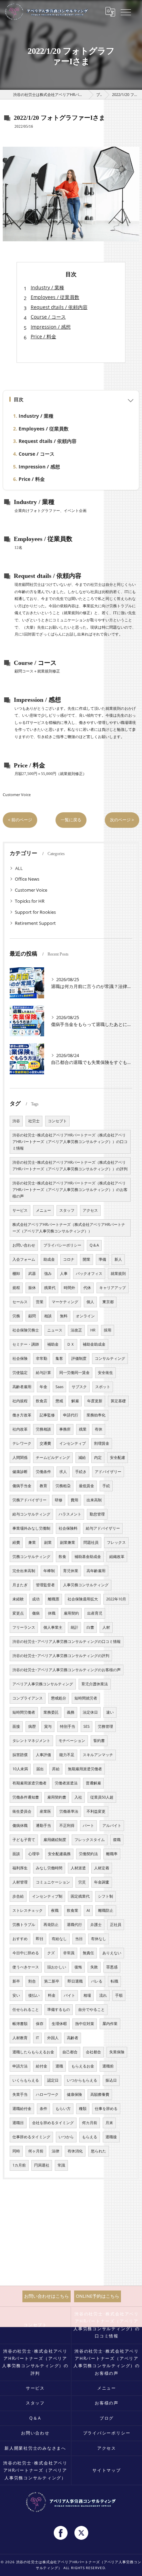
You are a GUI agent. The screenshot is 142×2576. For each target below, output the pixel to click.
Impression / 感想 (51, 327)
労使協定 (20, 1373)
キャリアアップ (113, 1288)
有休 (99, 1429)
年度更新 (95, 1401)
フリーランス (24, 1627)
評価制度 (79, 1358)
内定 (98, 1458)
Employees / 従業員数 (55, 297)
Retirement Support (35, 923)
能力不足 (67, 1755)
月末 (109, 2123)
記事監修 (47, 1415)
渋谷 (16, 1121)
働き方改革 (22, 1415)
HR (93, 1330)
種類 (83, 2109)
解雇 (75, 1401)
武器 (32, 1274)
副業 (48, 1542)
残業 (83, 1429)
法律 (55, 2151)
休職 (52, 1613)
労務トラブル (24, 1925)
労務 (16, 1316)
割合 (32, 1981)
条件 (43, 2109)
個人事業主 (53, 1627)
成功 (36, 1599)
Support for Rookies (35, 912)
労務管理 (105, 1726)
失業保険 (117, 2052)
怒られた (99, 2151)
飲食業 (73, 1910)
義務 (71, 1712)
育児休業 (71, 1571)
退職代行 (74, 1925)
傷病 (36, 1613)
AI (88, 1910)
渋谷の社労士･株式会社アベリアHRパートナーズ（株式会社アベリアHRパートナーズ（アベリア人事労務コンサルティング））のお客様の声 (70, 1190)
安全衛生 (105, 1373)
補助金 (53, 1344)
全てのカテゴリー (33, 868)
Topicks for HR (30, 901)
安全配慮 (118, 1458)
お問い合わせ (24, 1245)
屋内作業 (110, 2024)
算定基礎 (118, 1401)
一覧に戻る (71, 820)
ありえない (112, 1953)
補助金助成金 (94, 1344)
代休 (87, 1288)
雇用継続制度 (55, 1840)
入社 (78, 1797)
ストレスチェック (28, 1910)
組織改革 (117, 1557)
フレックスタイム (90, 1840)
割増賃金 (102, 1443)
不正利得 (67, 1826)
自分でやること (92, 2010)
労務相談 (43, 1429)
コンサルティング (110, 1358)
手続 (106, 1486)
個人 (90, 1302)
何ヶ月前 (36, 2151)
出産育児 (95, 1613)
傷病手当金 (22, 1486)
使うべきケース (26, 1967)
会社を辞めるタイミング (53, 2123)
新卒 (16, 1981)
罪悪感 (112, 1967)
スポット (103, 1387)
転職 (114, 1981)
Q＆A (94, 1245)
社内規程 (20, 1401)
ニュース (55, 1330)
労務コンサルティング (31, 1557)
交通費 (45, 1443)
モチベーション (72, 1741)
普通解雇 (93, 1783)
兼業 (32, 1542)
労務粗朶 (63, 1486)
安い (16, 1995)
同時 (16, 2151)
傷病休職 (20, 1826)
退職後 (111, 2137)
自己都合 (70, 2052)
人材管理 (20, 1882)
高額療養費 (100, 2094)
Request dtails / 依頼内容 (59, 307)
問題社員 (91, 1542)
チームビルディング (53, 1458)
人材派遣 (78, 1868)
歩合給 (18, 1896)
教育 (43, 1486)
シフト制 (105, 1896)
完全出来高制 (24, 1571)
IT (37, 2038)
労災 (82, 1882)
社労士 (34, 1121)
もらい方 (63, 2109)
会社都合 (93, 2052)
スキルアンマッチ (98, 1755)
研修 (59, 1500)
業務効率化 (96, 1415)
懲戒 (59, 1401)
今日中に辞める (26, 1953)
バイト (69, 1995)
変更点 (18, 1613)
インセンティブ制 (47, 1896)
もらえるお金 (83, 2066)
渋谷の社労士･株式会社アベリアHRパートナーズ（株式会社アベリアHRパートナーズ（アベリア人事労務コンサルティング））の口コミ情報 (70, 1142)
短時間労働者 (24, 1712)
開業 (87, 1259)
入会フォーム (24, 1259)
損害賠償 (20, 1755)
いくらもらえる (26, 2080)
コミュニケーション (53, 1882)
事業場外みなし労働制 (31, 1528)
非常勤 (42, 1358)
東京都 (108, 1302)
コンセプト (57, 1121)
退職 (59, 2066)
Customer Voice (17, 795)
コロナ (69, 1259)
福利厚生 (20, 1868)
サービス (20, 1210)
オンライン (85, 1316)
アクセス (90, 1210)
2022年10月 (116, 1599)
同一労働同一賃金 (74, 1373)
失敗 (94, 1967)
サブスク (79, 1387)
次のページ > (122, 820)
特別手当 (68, 1726)
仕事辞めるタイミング (31, 2137)
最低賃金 (87, 1486)
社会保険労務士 (26, 1330)
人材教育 (20, 2038)
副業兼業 (68, 1542)
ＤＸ (71, 1344)
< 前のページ (20, 820)
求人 (63, 1472)
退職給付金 (22, 2109)
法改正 (76, 1330)
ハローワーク (47, 2094)
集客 (59, 1358)
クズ (51, 1953)
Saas (59, 1387)
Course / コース (48, 317)
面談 (16, 1854)
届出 (40, 1769)
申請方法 (20, 2066)
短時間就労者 (86, 1698)
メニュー (43, 1210)
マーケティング (65, 1302)
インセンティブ (73, 1443)
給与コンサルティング (31, 1514)
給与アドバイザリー (103, 1528)
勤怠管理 (97, 1514)
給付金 (42, 2066)
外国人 (53, 2038)
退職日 (18, 2123)
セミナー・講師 (26, 1344)
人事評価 (43, 1755)
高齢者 (73, 2038)
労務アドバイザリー (29, 1500)
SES (87, 1726)
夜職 (55, 1910)
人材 (106, 1627)
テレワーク (22, 1443)
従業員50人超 (102, 1797)
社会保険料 (68, 1528)
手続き (81, 1472)
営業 (40, 1302)
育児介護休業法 (95, 1684)
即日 (40, 1939)
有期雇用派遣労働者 (29, 1783)
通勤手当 (43, 1826)
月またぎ (20, 1585)
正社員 (116, 1925)
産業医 (45, 1811)
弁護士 (96, 1925)
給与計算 (43, 1373)
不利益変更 (96, 1811)
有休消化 (75, 2151)
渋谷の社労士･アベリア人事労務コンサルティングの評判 (61, 1656)
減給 (82, 1458)
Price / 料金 (43, 336)
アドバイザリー (108, 1472)
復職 (117, 1840)
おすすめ (20, 1939)
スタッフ (67, 1210)
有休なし (99, 1939)
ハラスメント (70, 1514)
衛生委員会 (22, 1811)
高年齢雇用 (96, 1571)
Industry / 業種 (47, 287)
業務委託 (51, 1712)
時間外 (69, 1288)
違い (110, 1712)
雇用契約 (71, 1613)
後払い (34, 1995)
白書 (90, 1627)
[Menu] (126, 12)
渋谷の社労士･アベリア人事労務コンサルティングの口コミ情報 (67, 1642)
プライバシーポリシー (62, 1245)
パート (88, 1826)
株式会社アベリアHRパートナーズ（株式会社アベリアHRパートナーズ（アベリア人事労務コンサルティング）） (69, 1228)
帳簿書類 (20, 2024)
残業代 (50, 1288)
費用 (74, 1500)
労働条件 (43, 1472)
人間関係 (20, 1458)
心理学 (34, 1854)
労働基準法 (69, 1811)
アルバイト (112, 1826)
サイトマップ (107, 2470)
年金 (43, 1387)
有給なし (59, 1939)
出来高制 (94, 1500)
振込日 (111, 2080)
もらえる (90, 2137)
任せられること (26, 2010)
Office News (27, 879)
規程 (16, 1288)
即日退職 (75, 1981)
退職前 (108, 2066)
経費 (16, 1542)
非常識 (69, 1953)
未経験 (18, 1599)
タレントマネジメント (31, 1741)
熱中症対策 (85, 2024)
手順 (119, 1995)
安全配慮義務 (59, 1854)
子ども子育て (24, 1840)
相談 (48, 1316)
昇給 (56, 1769)
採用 (108, 1330)
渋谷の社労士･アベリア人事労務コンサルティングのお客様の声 (67, 1670)
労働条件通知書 (26, 1797)
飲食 (62, 1557)
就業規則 (118, 1274)
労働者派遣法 (66, 1783)
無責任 (88, 1953)
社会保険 (20, 1358)
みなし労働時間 (49, 1868)
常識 (61, 2165)
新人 (118, 1259)
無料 (64, 1316)
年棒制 (49, 1571)
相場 (87, 1995)
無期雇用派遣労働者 (85, 1769)
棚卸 (16, 1274)
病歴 (32, 1726)
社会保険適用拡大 (83, 1599)
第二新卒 (52, 1981)
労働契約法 (88, 1854)
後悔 (78, 1967)
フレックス (116, 1542)
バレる (97, 1981)
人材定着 (102, 1868)
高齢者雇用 (22, 1387)
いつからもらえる (82, 2080)
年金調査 (102, 1882)
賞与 (48, 1726)
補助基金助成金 (88, 1557)
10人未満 (20, 1769)
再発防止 (51, 1925)
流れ (103, 1995)
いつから (66, 2137)
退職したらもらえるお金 (33, 2052)
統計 (74, 1627)
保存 (40, 2024)
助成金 (49, 1259)
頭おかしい (57, 1967)
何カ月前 (90, 2123)
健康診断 (20, 1472)
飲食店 (42, 1401)
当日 (79, 1939)
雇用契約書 (57, 1797)
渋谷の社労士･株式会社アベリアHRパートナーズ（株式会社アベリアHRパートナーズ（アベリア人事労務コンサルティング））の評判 (70, 1166)
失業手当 (20, 2094)
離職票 (54, 1599)
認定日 (53, 2080)
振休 (32, 1288)
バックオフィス (89, 1274)
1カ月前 (19, 2165)
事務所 (65, 1429)
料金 (52, 1995)
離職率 (112, 1854)
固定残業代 (80, 1896)
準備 (102, 1259)
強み (48, 1274)
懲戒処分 (59, 1698)
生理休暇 (59, 2024)
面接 (16, 1726)
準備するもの (59, 2010)
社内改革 (20, 1429)
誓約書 (99, 1741)
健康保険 (74, 2094)
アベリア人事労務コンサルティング (43, 1684)
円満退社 (42, 2165)
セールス (20, 1302)
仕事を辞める (106, 2109)
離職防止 (106, 1910)
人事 (64, 1274)
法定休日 (90, 1712)
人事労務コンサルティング (86, 1585)
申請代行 (71, 1415)
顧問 (32, 1316)
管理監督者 (45, 1585)
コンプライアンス (28, 1698)
